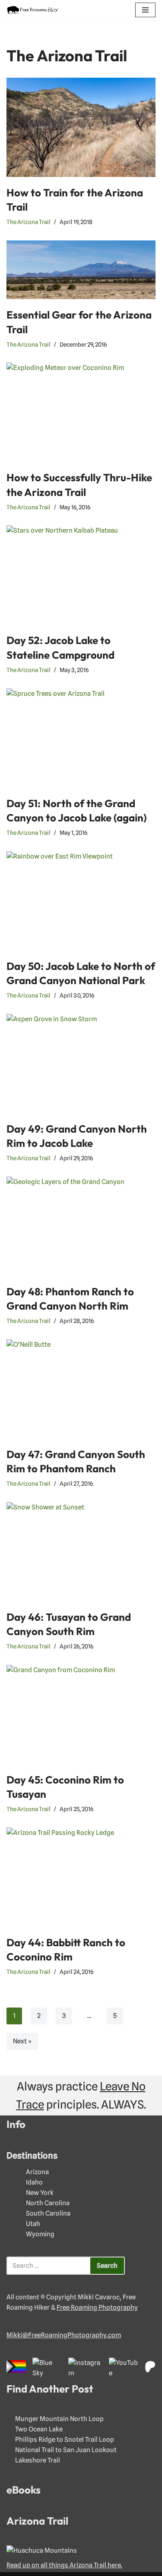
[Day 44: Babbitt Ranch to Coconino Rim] (81, 1877)
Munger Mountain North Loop (59, 2419)
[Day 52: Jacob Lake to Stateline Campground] (81, 575)
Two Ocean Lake (39, 2429)
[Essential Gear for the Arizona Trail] (81, 270)
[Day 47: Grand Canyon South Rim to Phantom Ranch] (81, 1389)
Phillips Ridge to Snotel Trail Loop (65, 2440)
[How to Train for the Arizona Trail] (81, 127)
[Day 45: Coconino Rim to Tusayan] (81, 1714)
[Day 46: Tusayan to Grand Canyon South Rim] (81, 1552)
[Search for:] (48, 2266)
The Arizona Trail (29, 222)
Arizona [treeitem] (37, 2172)
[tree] (81, 2203)
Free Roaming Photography (97, 2308)
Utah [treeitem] (33, 2224)
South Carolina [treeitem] (48, 2213)
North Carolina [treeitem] (48, 2203)
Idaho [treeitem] (34, 2182)
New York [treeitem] (40, 2193)
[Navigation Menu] (145, 10)
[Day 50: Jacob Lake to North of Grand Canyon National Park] (81, 901)
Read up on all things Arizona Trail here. (64, 2565)
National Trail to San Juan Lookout (66, 2450)
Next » (22, 2041)
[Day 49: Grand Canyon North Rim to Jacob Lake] (81, 1064)
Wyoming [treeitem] (40, 2234)
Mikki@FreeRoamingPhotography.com (64, 2335)
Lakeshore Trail (38, 2460)
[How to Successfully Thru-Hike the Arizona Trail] (81, 412)
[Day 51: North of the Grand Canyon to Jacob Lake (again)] (81, 738)
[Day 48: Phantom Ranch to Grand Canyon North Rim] (81, 1226)
